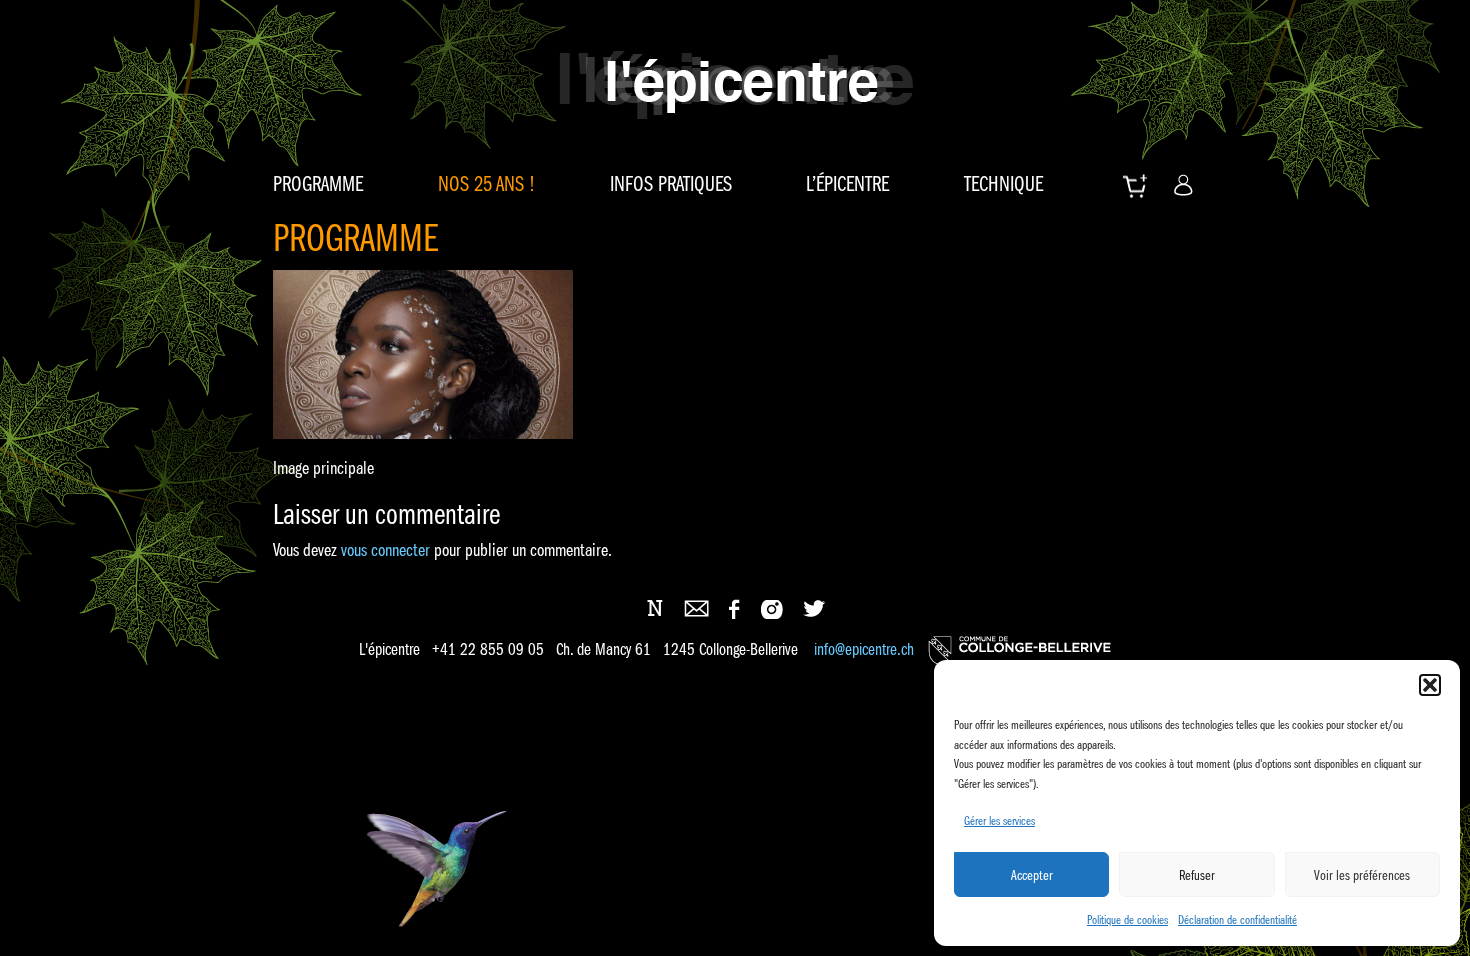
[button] (1430, 685)
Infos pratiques (671, 184)
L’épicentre (847, 184)
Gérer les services (999, 820)
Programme (318, 184)
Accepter (1032, 875)
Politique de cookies (1127, 919)
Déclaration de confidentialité (1237, 919)
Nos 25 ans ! (486, 184)
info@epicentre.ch (864, 649)
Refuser (1197, 875)
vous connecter (385, 550)
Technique (1003, 184)
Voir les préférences (1362, 875)
